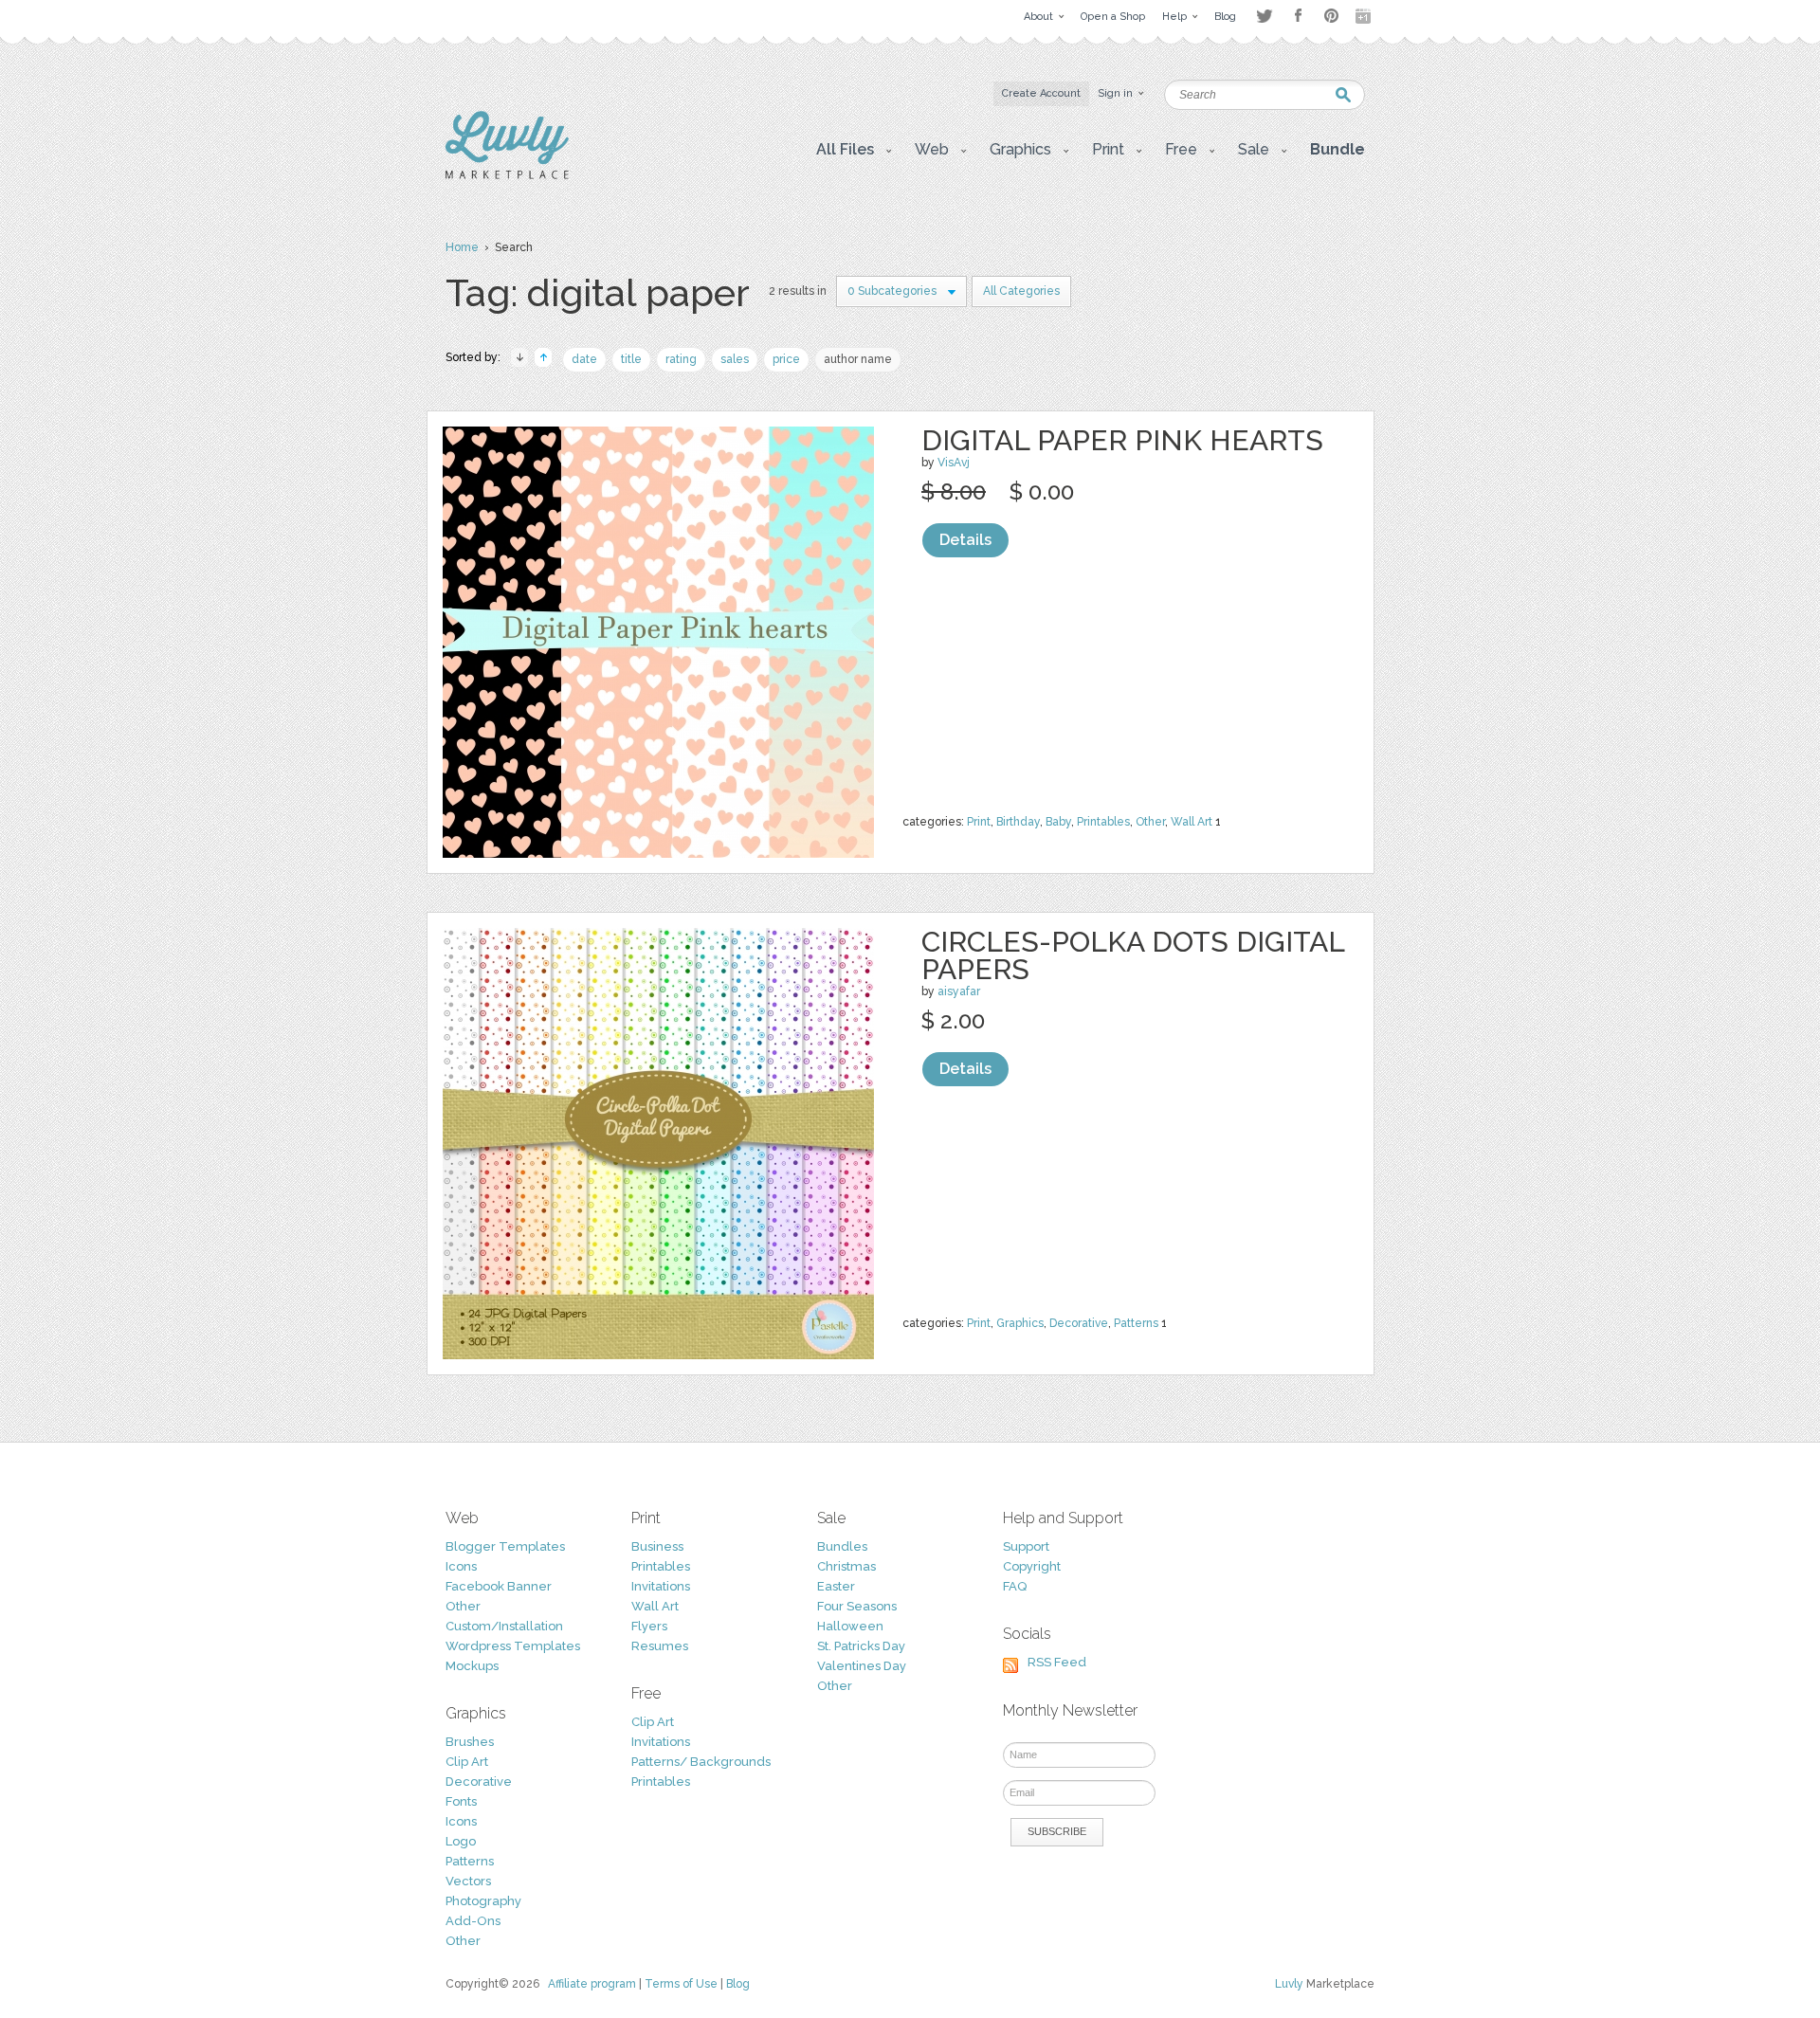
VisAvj (954, 463)
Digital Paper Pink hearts (1122, 440)
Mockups (472, 1666)
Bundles (842, 1546)
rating (681, 359)
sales (735, 359)
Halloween (850, 1626)
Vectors (468, 1881)
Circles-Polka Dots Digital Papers (1133, 955)
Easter (836, 1586)
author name (858, 359)
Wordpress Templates (513, 1646)
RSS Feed (1057, 1662)
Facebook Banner (499, 1586)
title (631, 359)
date (584, 359)
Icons (461, 1566)
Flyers (649, 1626)
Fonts (461, 1801)
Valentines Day (862, 1666)
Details (965, 540)
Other (1150, 822)
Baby (1058, 822)
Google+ (1365, 16)
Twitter (1264, 16)
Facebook (1298, 16)
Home (462, 247)
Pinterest (1331, 16)
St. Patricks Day (861, 1646)
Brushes (470, 1742)
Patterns (1136, 1323)
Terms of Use (681, 1984)
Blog (738, 1984)
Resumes (660, 1646)
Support (1026, 1546)
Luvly (1289, 1984)
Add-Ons (473, 1921)
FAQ (1015, 1586)
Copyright (1032, 1566)
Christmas (846, 1566)
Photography (483, 1901)
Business (657, 1546)
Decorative (1079, 1323)
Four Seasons (857, 1606)
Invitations (661, 1586)
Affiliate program (592, 1984)
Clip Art (467, 1762)
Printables (1103, 822)
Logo (461, 1841)
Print (979, 822)
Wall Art (1192, 822)
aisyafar (959, 991)
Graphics (1020, 1323)
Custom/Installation (504, 1626)
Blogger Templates (505, 1546)
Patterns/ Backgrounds (701, 1762)
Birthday (1018, 822)
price (786, 359)
